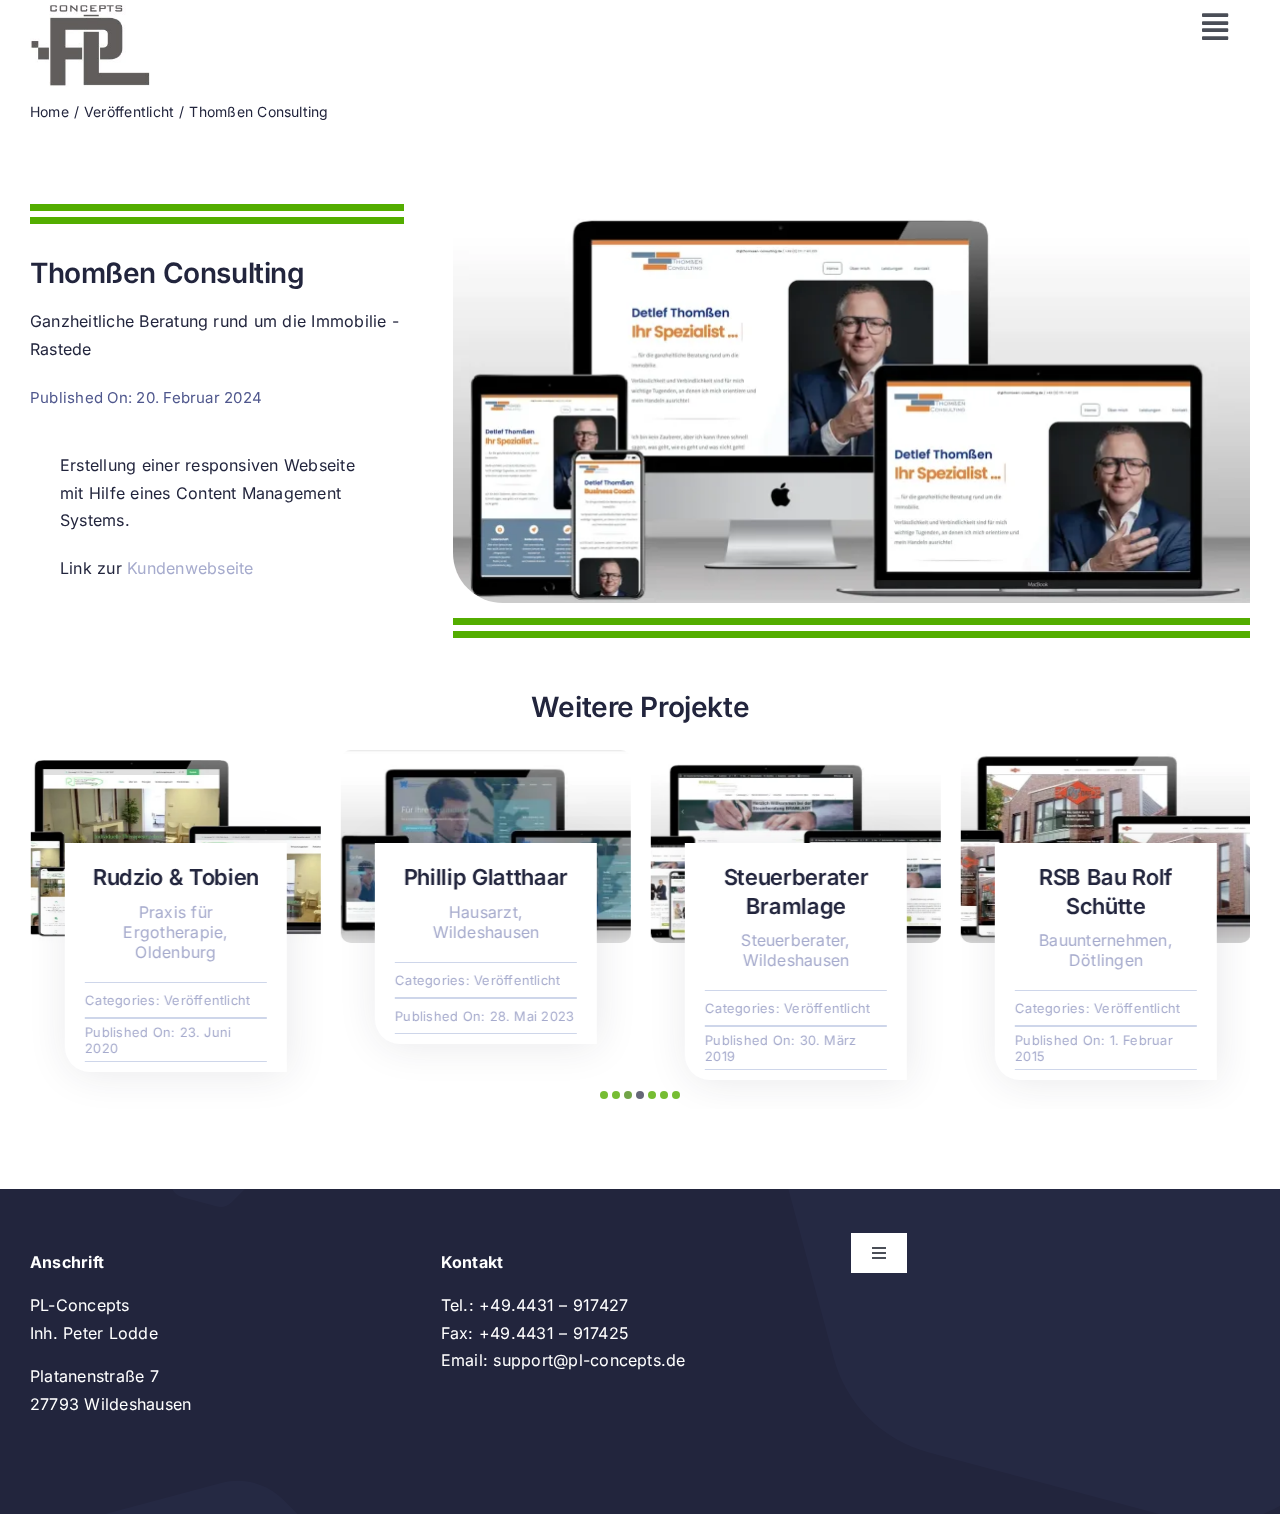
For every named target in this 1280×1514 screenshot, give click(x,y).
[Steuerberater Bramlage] (795, 760)
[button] (604, 1095)
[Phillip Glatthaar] (485, 760)
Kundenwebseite (190, 568)
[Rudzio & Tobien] (175, 760)
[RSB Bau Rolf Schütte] (1105, 760)
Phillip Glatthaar (485, 877)
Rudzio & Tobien (175, 877)
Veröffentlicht (206, 1000)
